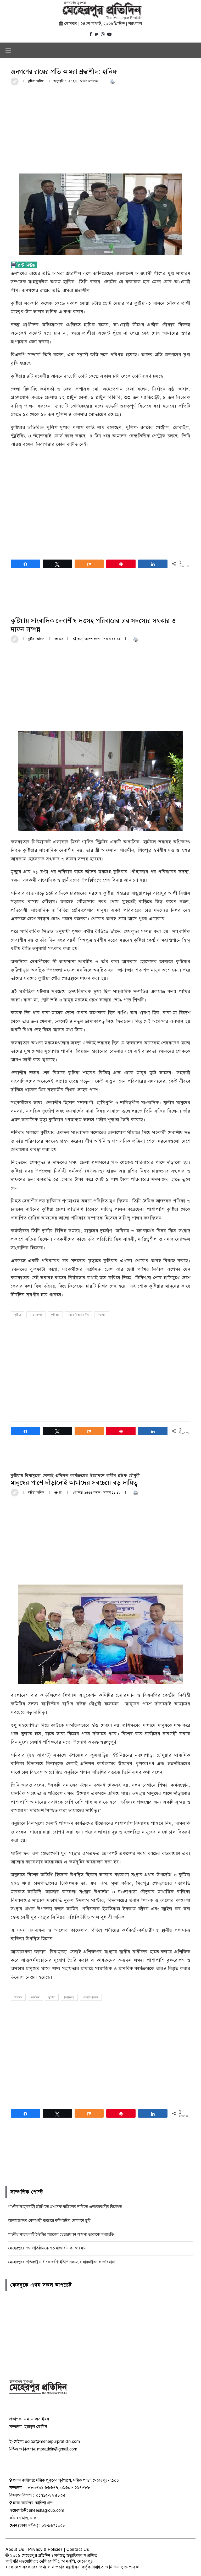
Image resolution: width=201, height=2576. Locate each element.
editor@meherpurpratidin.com (52, 2442)
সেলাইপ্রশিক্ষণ (91, 1997)
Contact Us (78, 2550)
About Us (15, 2550)
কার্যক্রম (35, 1997)
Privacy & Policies (45, 2550)
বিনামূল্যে (69, 1997)
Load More (100, 2158)
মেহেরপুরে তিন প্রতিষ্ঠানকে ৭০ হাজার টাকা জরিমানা (48, 2248)
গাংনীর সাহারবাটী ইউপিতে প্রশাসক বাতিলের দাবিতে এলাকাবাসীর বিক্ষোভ (65, 2207)
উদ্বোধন (18, 1997)
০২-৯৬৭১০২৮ (53, 2525)
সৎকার (102, 1315)
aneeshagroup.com (46, 2510)
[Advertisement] (100, 129)
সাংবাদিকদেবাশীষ (79, 1315)
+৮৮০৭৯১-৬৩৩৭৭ (41, 2488)
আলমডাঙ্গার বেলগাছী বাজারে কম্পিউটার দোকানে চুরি (49, 2221)
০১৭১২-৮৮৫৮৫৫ (50, 2495)
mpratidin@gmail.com (57, 2449)
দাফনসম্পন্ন (36, 1315)
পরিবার (55, 1315)
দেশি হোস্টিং (49, 2561)
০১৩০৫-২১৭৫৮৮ (75, 2488)
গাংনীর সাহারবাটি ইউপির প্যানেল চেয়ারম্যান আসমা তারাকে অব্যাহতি (61, 2235)
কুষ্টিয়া (18, 1315)
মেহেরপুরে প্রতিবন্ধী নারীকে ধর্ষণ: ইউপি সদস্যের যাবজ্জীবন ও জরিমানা (62, 2262)
